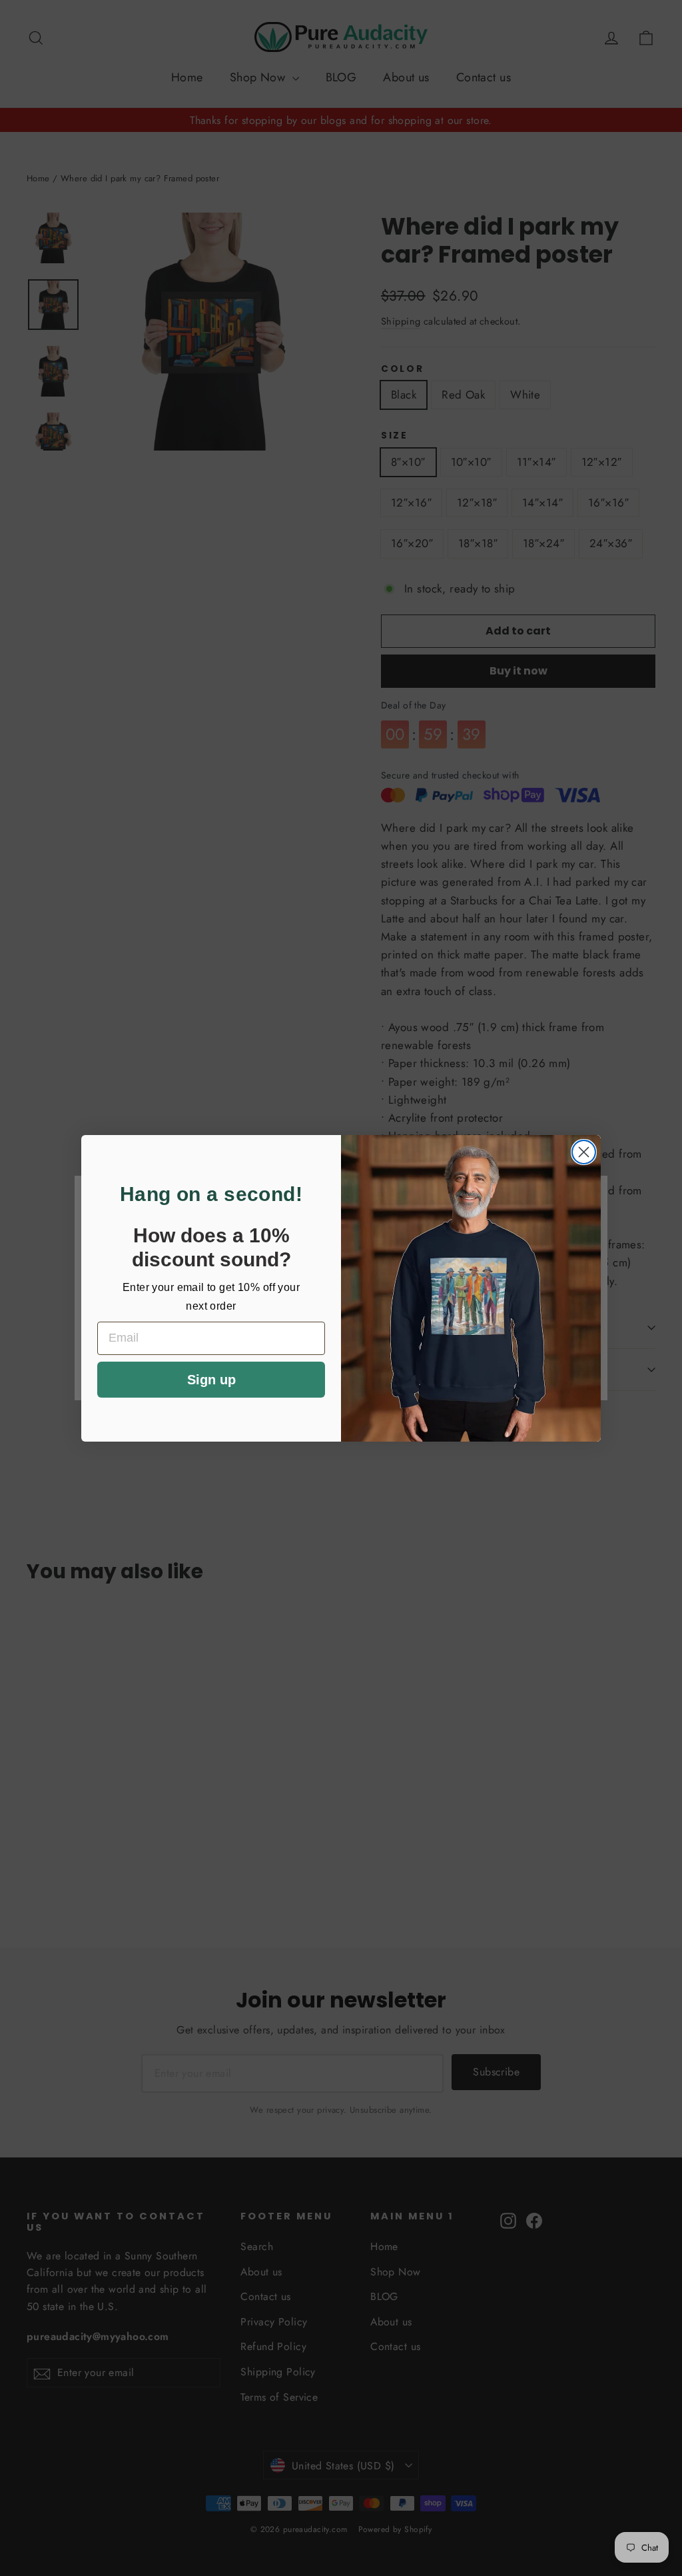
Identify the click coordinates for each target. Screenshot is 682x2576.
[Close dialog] (584, 1152)
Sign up (211, 1380)
